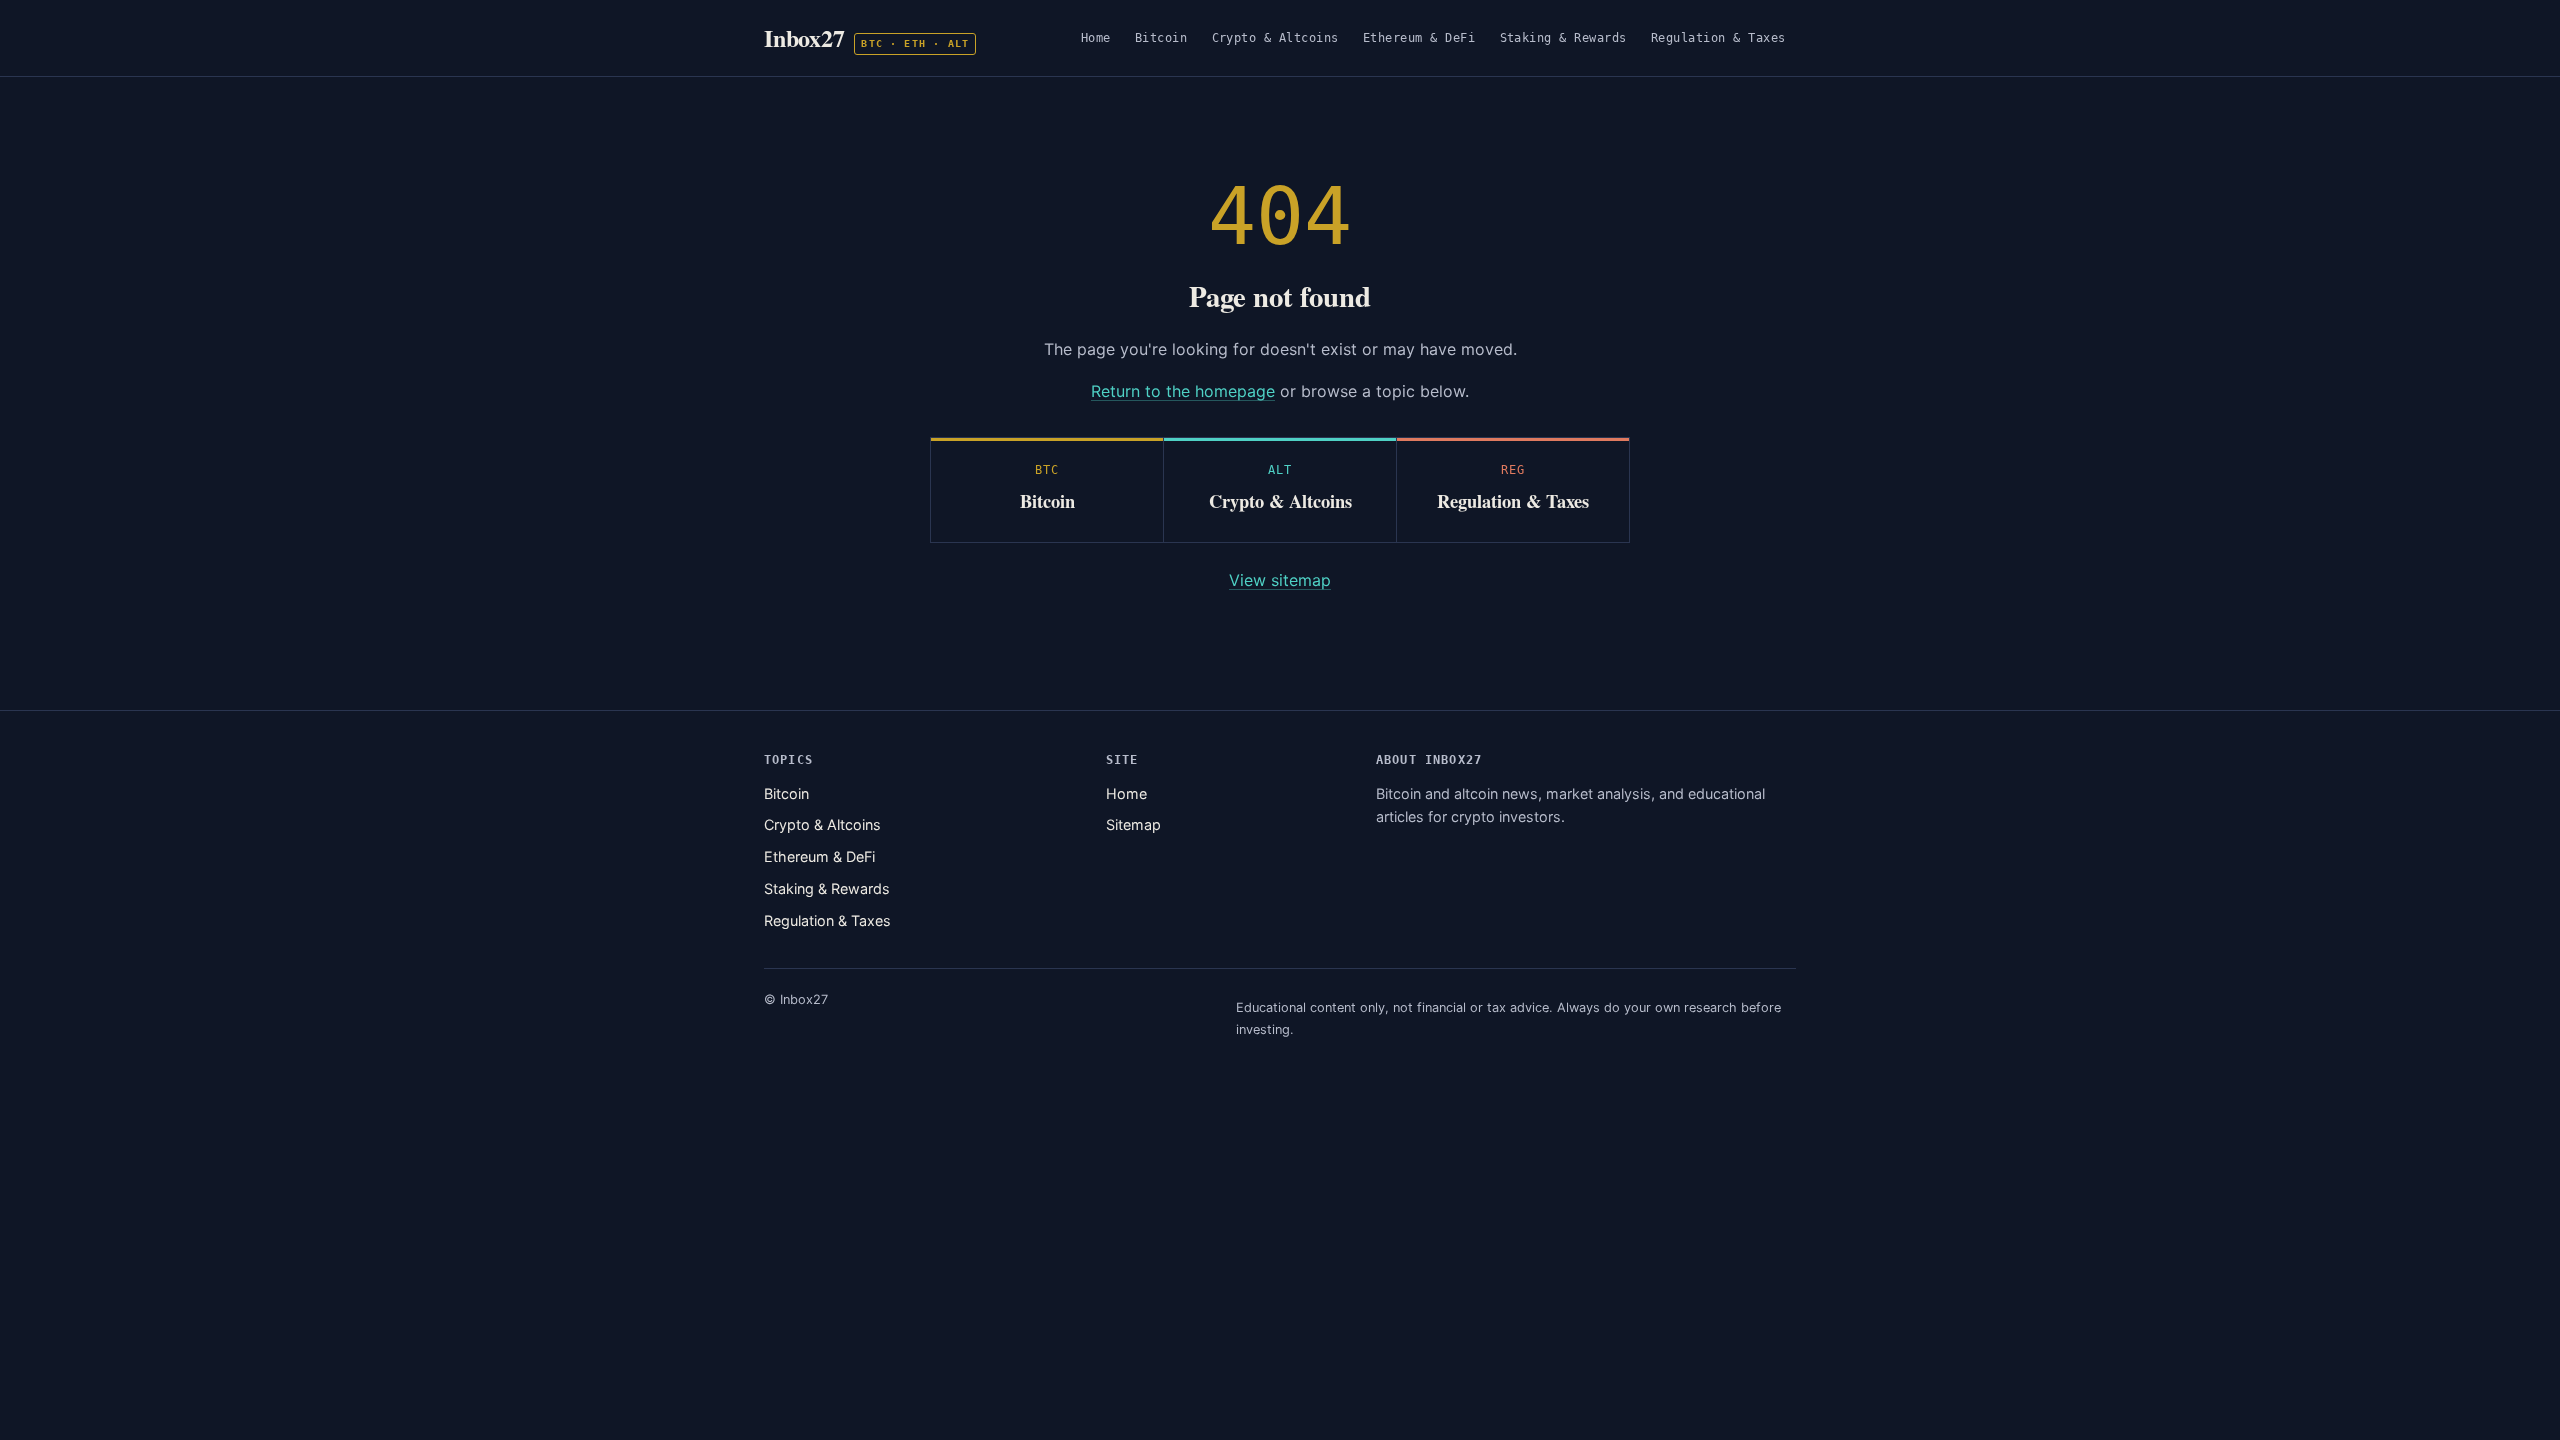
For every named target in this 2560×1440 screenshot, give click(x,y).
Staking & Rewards (1564, 37)
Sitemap (1133, 824)
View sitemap (1280, 580)
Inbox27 (866, 37)
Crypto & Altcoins (1276, 37)
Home (1096, 37)
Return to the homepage (1183, 391)
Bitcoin (1161, 37)
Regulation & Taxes (1718, 37)
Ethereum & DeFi (1419, 37)
